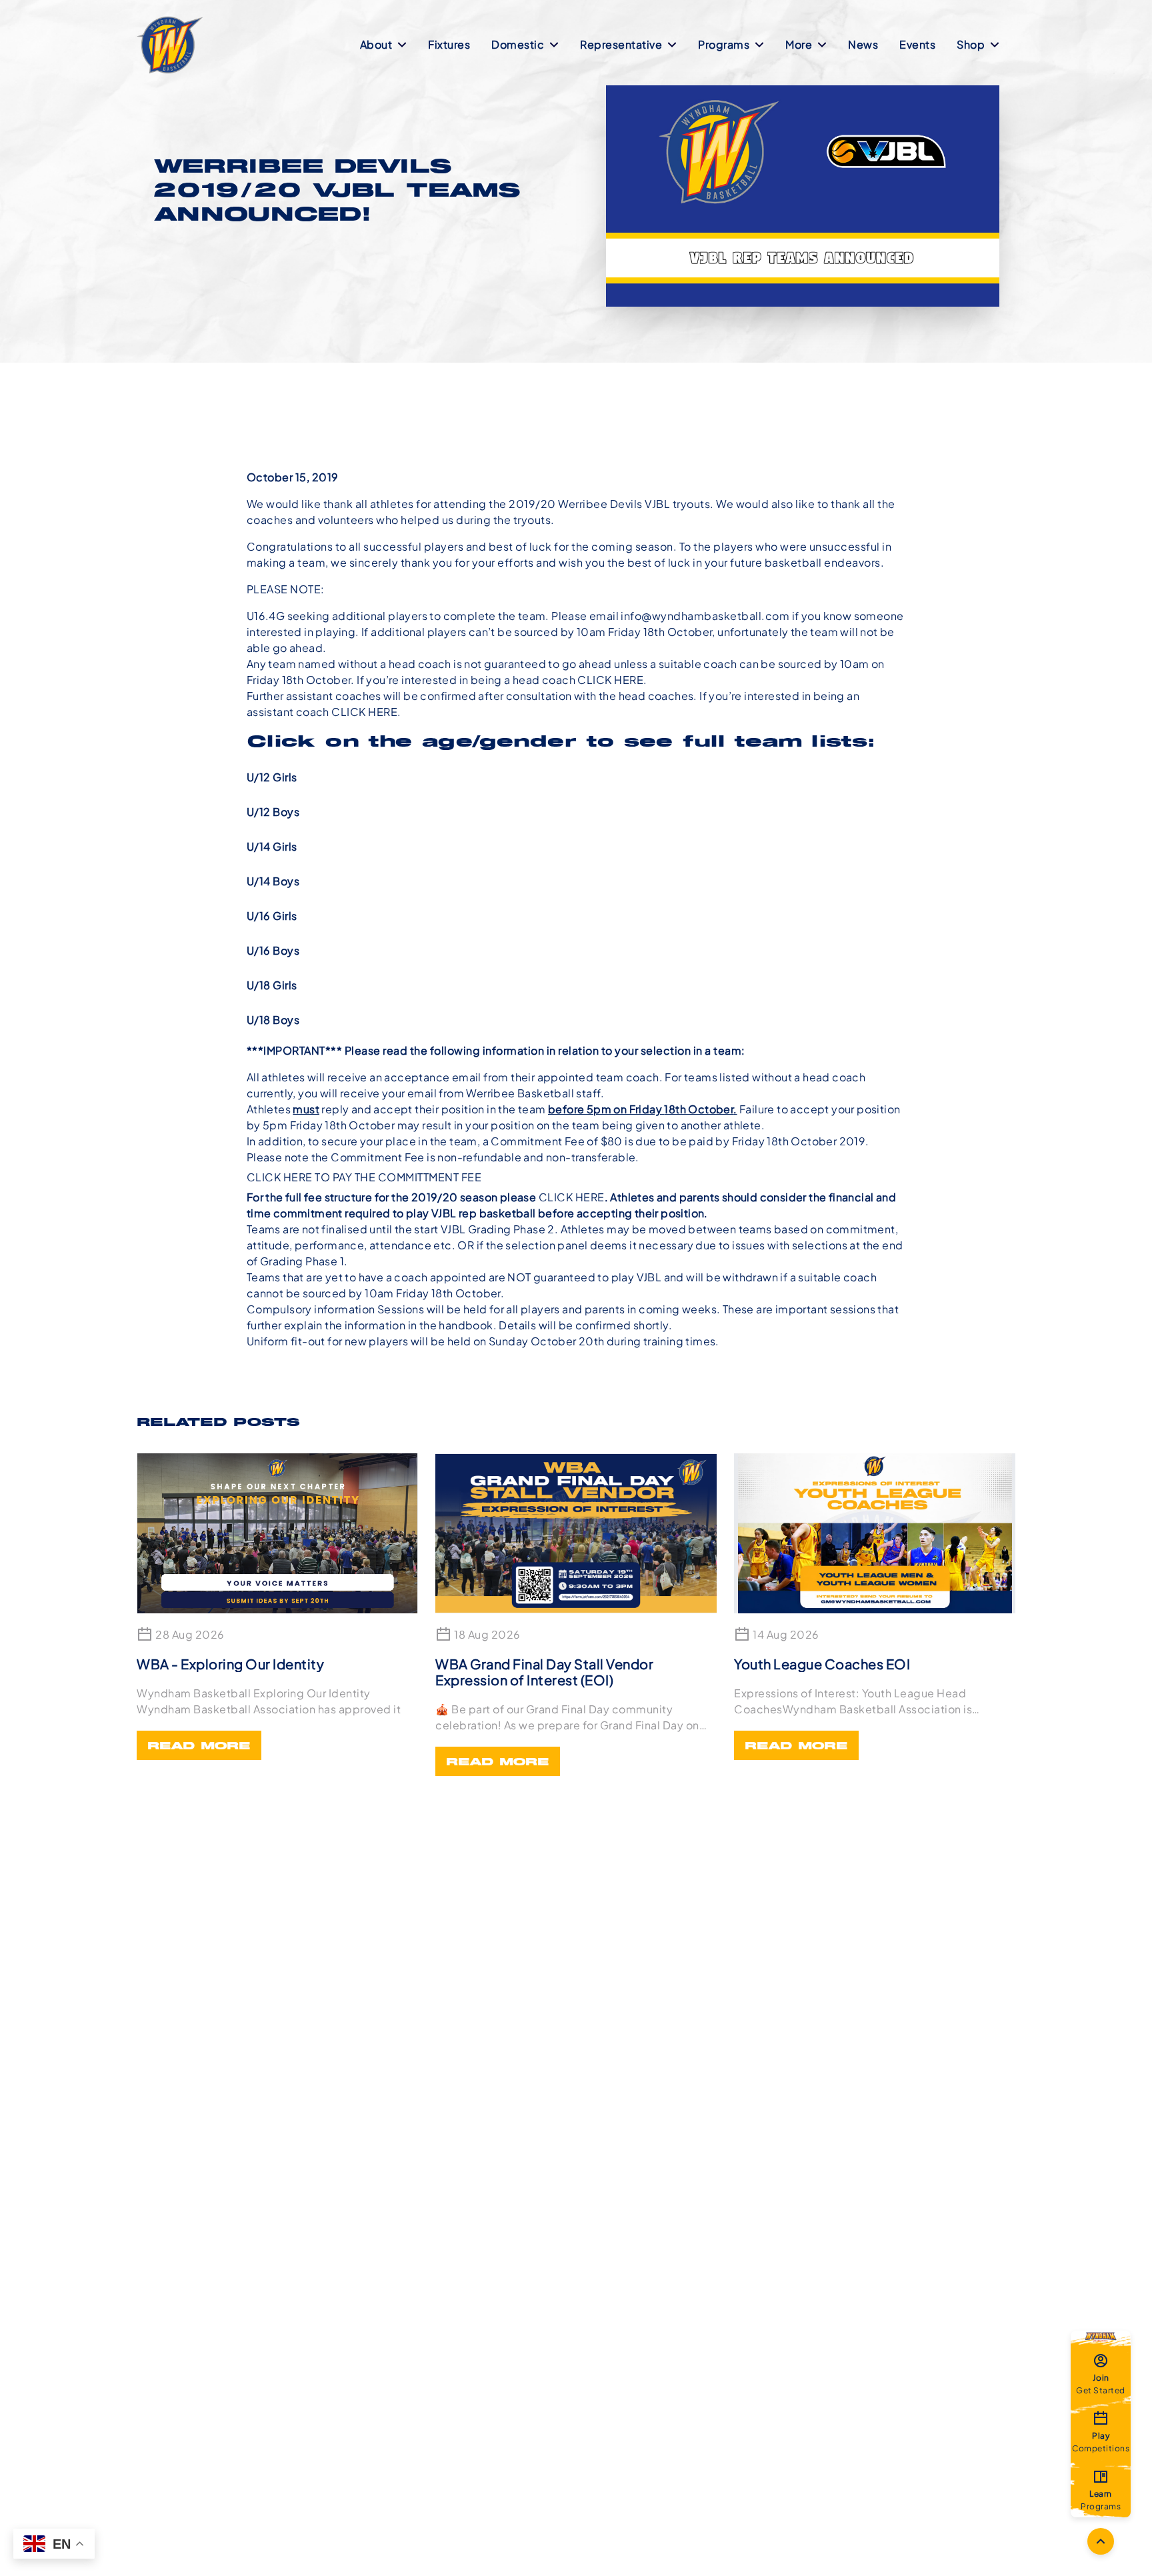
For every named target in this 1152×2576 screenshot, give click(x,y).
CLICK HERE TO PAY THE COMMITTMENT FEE (364, 1177)
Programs (724, 44)
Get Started (1101, 2383)
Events (917, 44)
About (376, 44)
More (799, 44)
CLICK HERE (610, 680)
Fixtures (449, 44)
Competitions (1101, 2441)
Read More (199, 1747)
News (863, 44)
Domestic (518, 44)
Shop (971, 44)
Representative (621, 44)
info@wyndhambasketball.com (705, 616)
